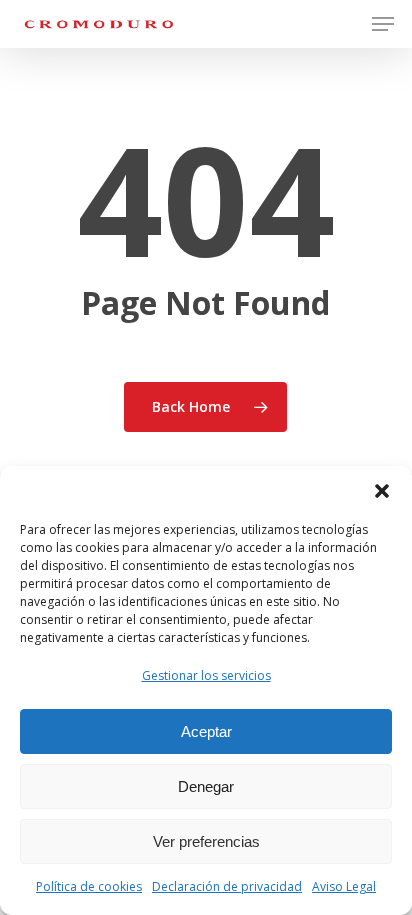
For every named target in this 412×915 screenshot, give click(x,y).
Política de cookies (89, 886)
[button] (382, 491)
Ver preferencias (206, 841)
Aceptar (206, 731)
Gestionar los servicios (206, 675)
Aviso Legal (344, 886)
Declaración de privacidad (227, 886)
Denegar (206, 786)
